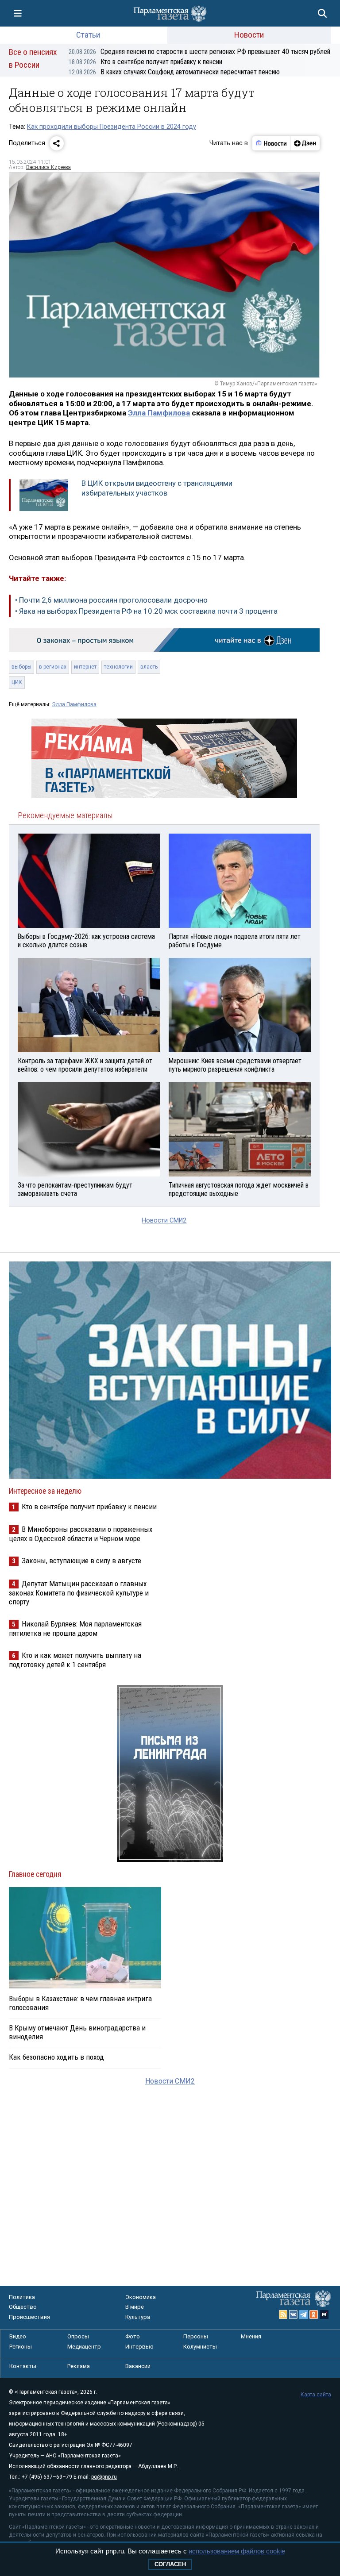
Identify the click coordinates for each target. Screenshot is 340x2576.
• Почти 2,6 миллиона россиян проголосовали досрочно (111, 600)
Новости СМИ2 (164, 1221)
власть (149, 667)
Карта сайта (316, 2395)
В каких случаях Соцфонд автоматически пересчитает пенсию (174, 72)
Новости (249, 35)
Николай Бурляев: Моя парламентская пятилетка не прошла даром (75, 1628)
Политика (22, 2297)
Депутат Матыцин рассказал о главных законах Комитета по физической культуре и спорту (79, 1593)
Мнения (251, 2336)
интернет (85, 667)
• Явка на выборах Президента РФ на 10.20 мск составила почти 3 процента (146, 611)
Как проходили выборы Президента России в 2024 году (112, 127)
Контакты (23, 2366)
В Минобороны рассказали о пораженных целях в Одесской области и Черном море (81, 1534)
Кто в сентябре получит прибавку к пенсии (145, 62)
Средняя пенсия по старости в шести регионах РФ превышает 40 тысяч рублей (199, 52)
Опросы (78, 2336)
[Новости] (271, 143)
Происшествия (29, 2317)
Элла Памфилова (159, 413)
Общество (23, 2307)
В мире (135, 2307)
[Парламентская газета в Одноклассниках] (314, 2315)
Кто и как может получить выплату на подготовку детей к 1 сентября (75, 1660)
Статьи (88, 35)
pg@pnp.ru (104, 2477)
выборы (21, 667)
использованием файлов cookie (237, 2551)
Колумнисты (200, 2347)
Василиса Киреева (48, 167)
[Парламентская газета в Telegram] (304, 2315)
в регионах (53, 667)
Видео (18, 2336)
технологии (118, 667)
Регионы (21, 2347)
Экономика (141, 2297)
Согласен (170, 2564)
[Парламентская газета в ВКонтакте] (294, 2315)
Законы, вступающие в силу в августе (81, 1561)
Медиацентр (84, 2347)
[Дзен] (305, 143)
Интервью (139, 2347)
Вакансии (138, 2366)
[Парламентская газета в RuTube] (324, 2315)
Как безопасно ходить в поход (56, 2057)
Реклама (79, 2366)
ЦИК (17, 682)
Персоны (196, 2336)
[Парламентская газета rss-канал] (283, 2315)
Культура (138, 2317)
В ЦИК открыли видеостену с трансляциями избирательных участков (157, 488)
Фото (133, 2336)
